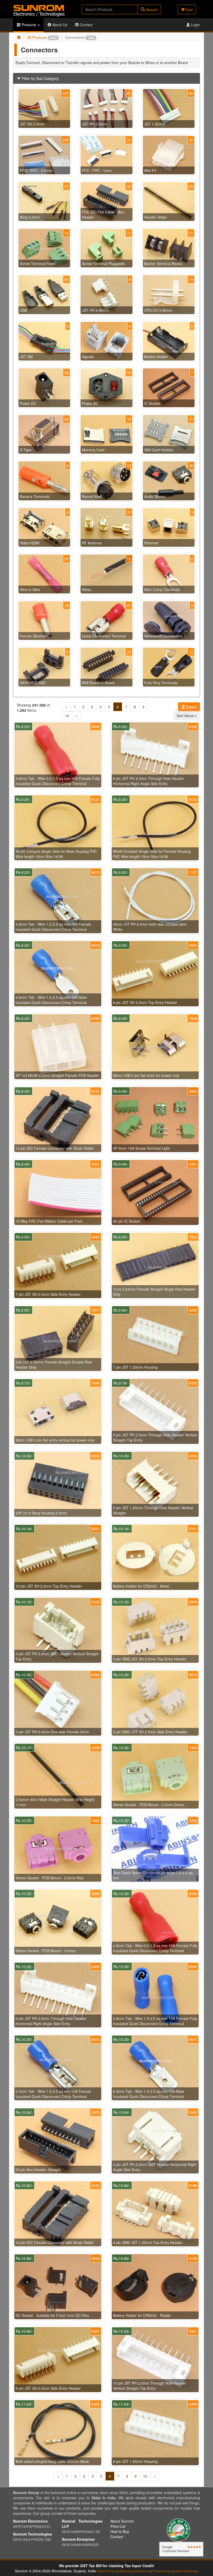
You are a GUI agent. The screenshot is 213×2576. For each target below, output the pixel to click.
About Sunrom (122, 2521)
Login (195, 25)
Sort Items (186, 716)
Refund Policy (107, 2571)
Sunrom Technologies (32, 2534)
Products (29, 25)
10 (67, 716)
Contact (86, 25)
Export (191, 707)
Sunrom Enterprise (78, 2539)
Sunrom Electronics (30, 2521)
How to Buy (120, 2531)
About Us (59, 25)
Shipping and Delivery (135, 2571)
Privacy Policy (163, 2571)
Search (151, 10)
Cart (189, 10)
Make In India (104, 2498)
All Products (42, 37)
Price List (118, 2526)
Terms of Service (187, 2571)
